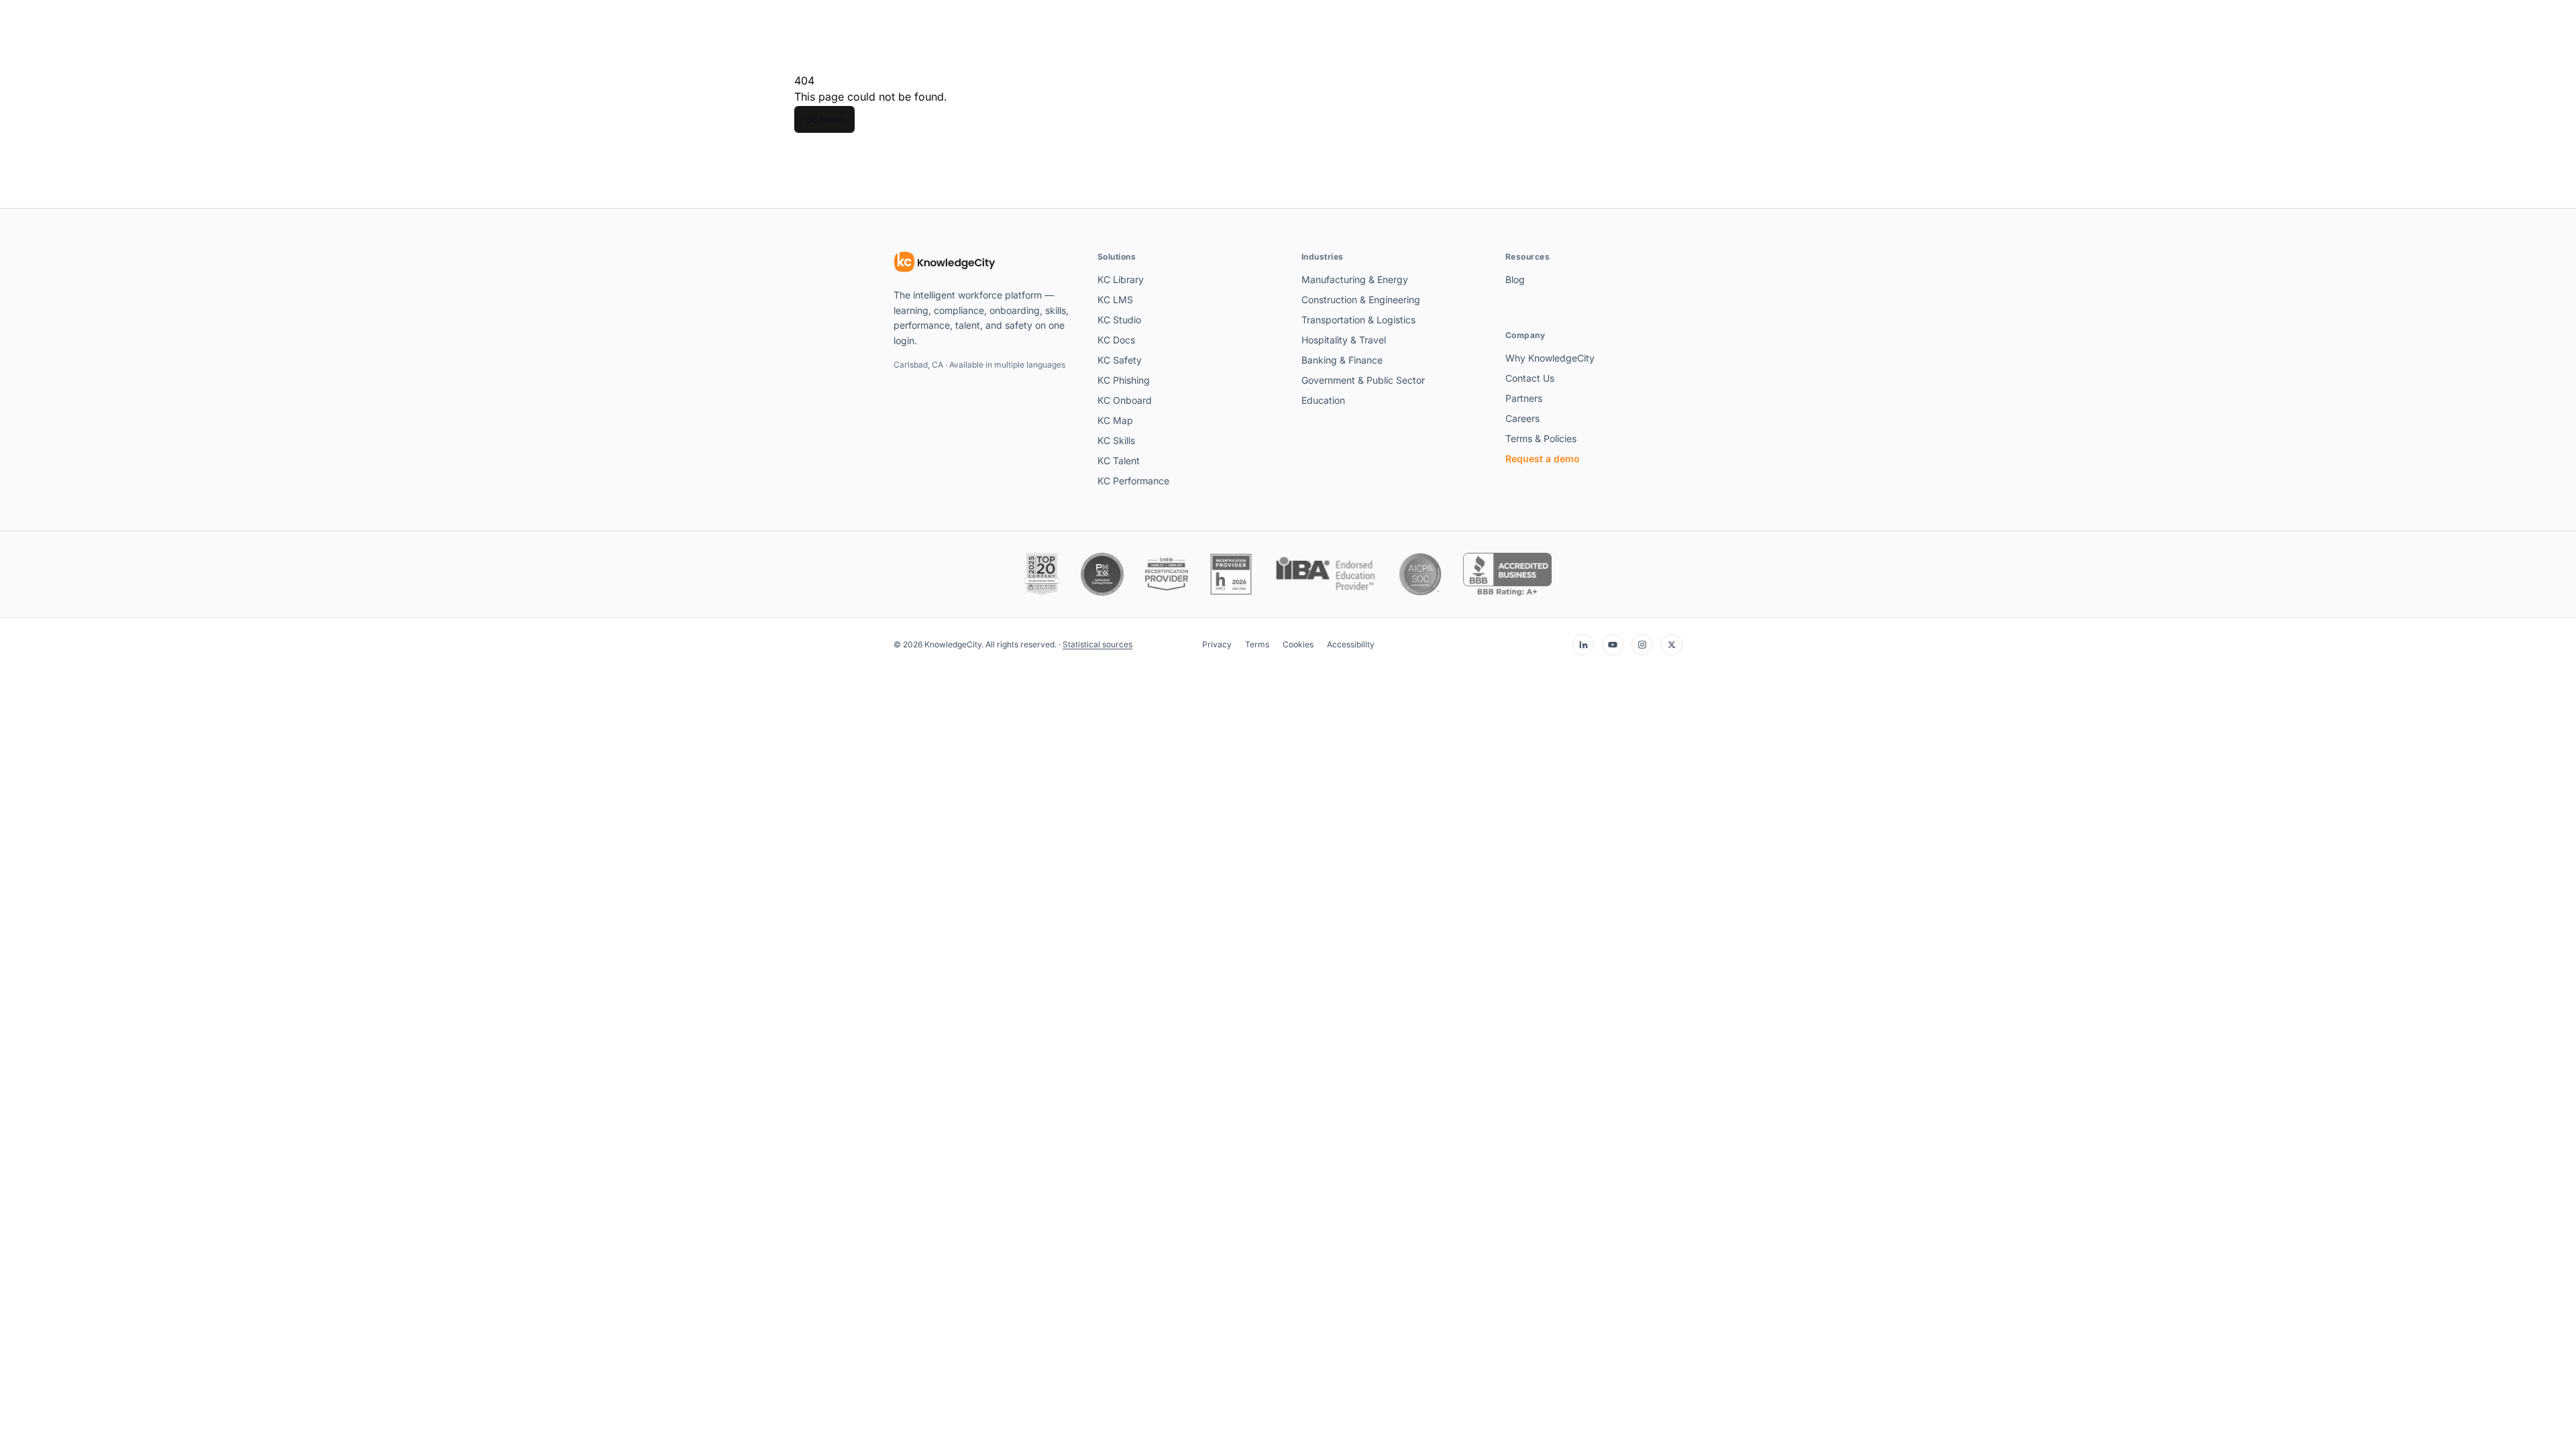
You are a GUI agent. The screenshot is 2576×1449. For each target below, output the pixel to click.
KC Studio (1119, 320)
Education (1323, 400)
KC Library (1121, 279)
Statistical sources (1097, 644)
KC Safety (1120, 360)
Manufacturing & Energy (1355, 279)
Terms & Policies (1541, 438)
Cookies (1298, 644)
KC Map (1115, 420)
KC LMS (1115, 300)
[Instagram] (1642, 645)
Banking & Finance (1342, 360)
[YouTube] (1613, 645)
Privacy (1217, 644)
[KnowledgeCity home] (945, 262)
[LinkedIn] (1583, 645)
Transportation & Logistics (1358, 320)
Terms (1257, 644)
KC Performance (1133, 481)
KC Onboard (1125, 400)
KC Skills (1116, 440)
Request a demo (1543, 459)
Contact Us (1530, 378)
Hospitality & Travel (1344, 340)
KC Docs (1116, 340)
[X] (1672, 645)
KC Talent (1119, 461)
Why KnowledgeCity (1550, 358)
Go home (824, 119)
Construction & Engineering (1361, 300)
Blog (1515, 279)
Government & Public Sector (1363, 380)
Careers (1522, 418)
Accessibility (1351, 644)
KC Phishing (1124, 380)
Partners (1524, 398)
